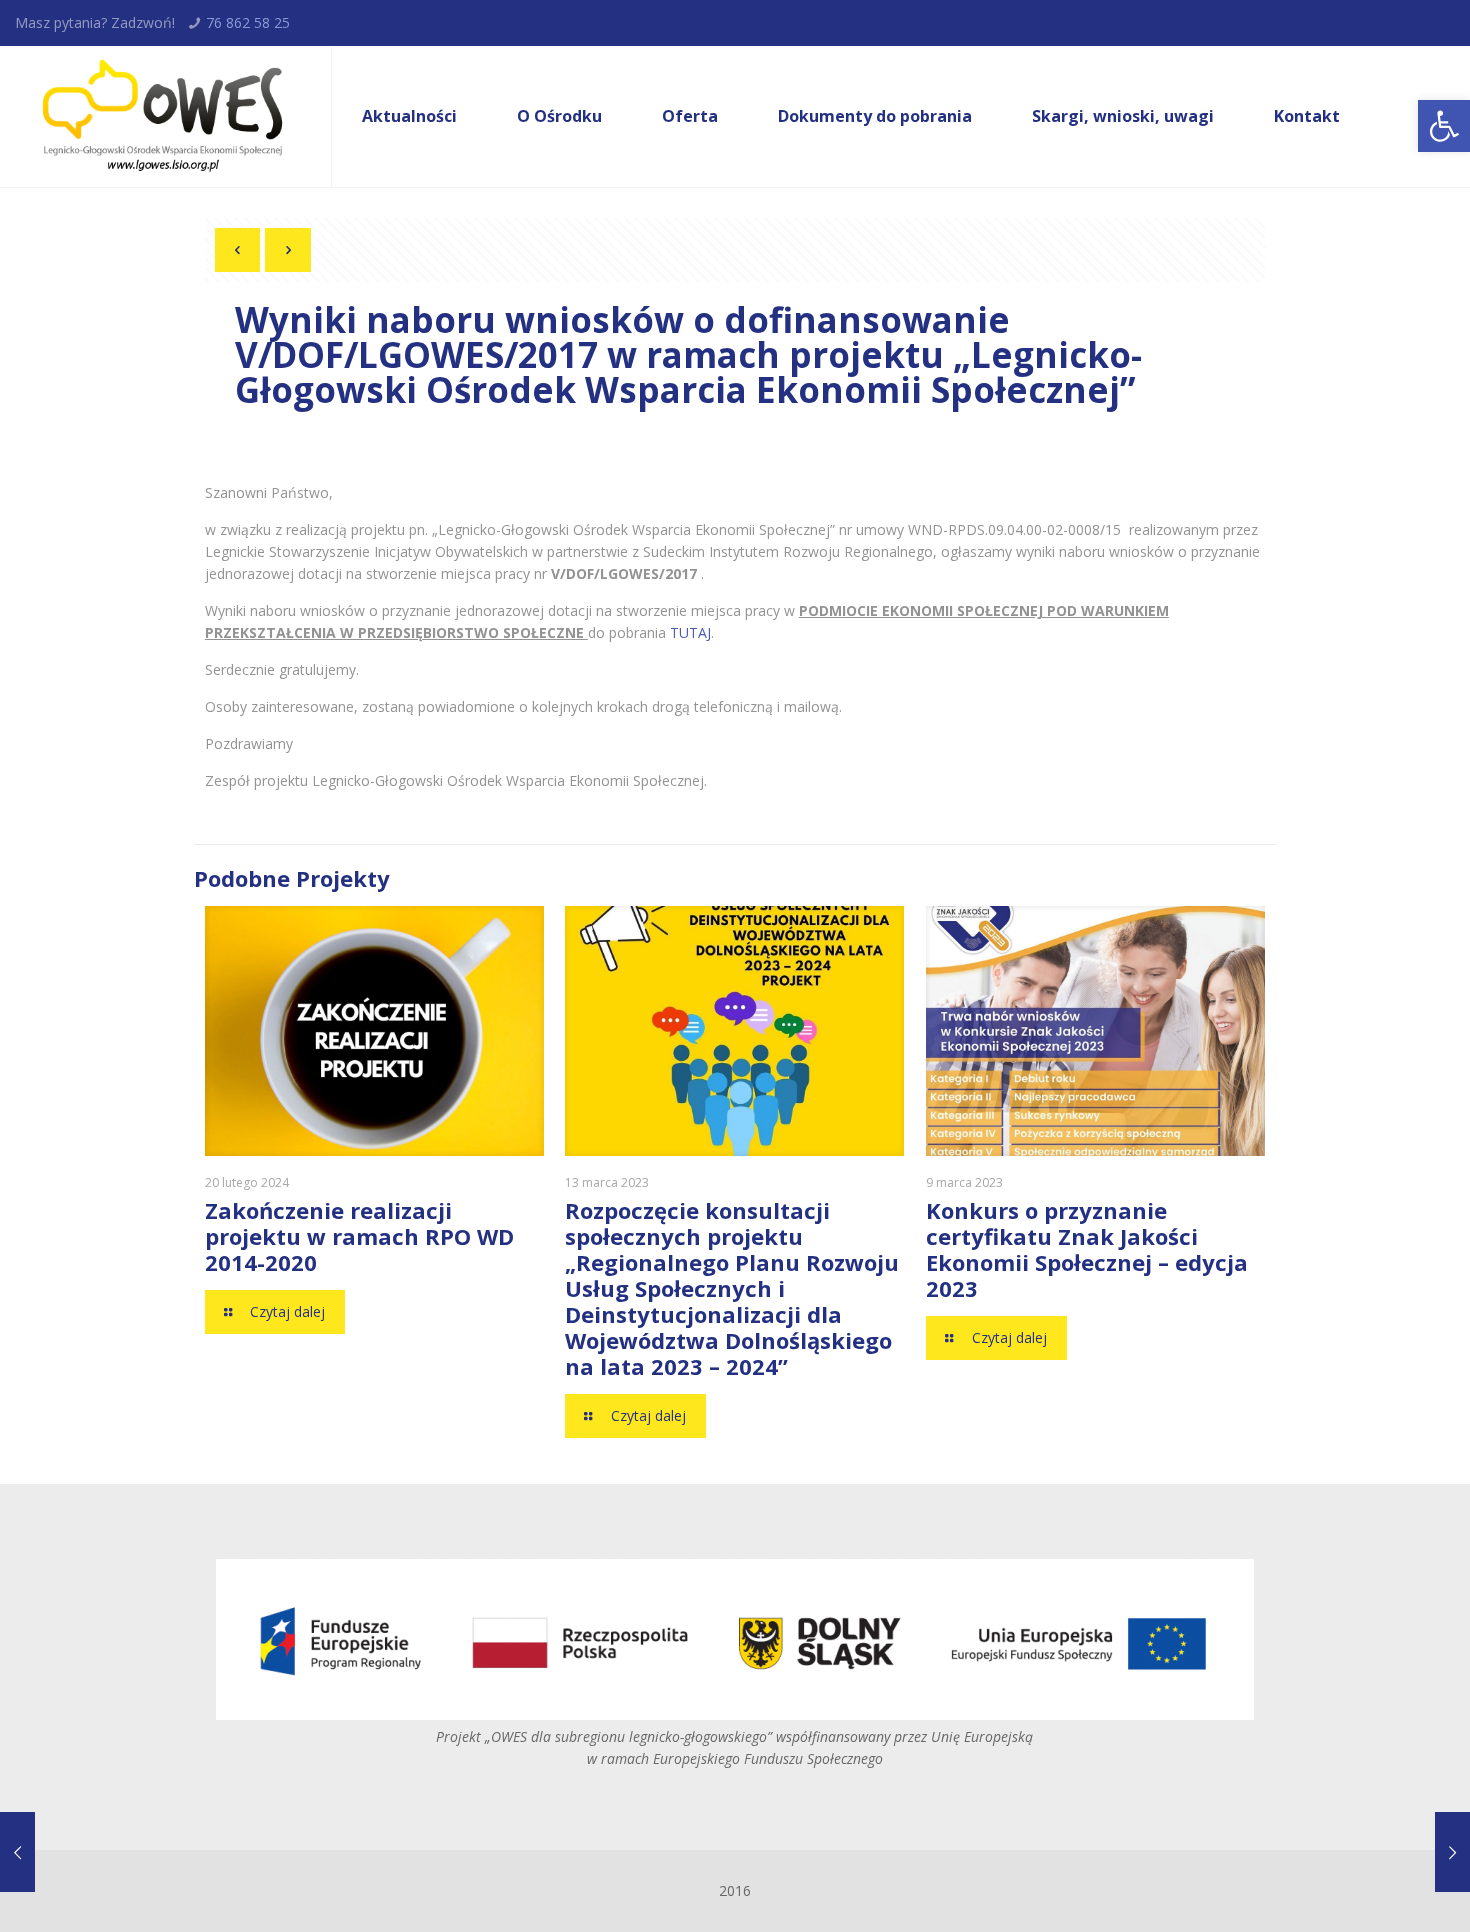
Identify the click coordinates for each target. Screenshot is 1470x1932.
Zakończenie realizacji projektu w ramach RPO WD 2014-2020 (359, 1236)
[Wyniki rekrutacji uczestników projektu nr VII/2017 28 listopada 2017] (57, 1852)
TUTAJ (690, 632)
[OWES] (160, 116)
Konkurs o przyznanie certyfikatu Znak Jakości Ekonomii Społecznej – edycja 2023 (1087, 1249)
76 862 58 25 (248, 22)
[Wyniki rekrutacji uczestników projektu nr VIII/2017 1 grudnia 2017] (1412, 1852)
